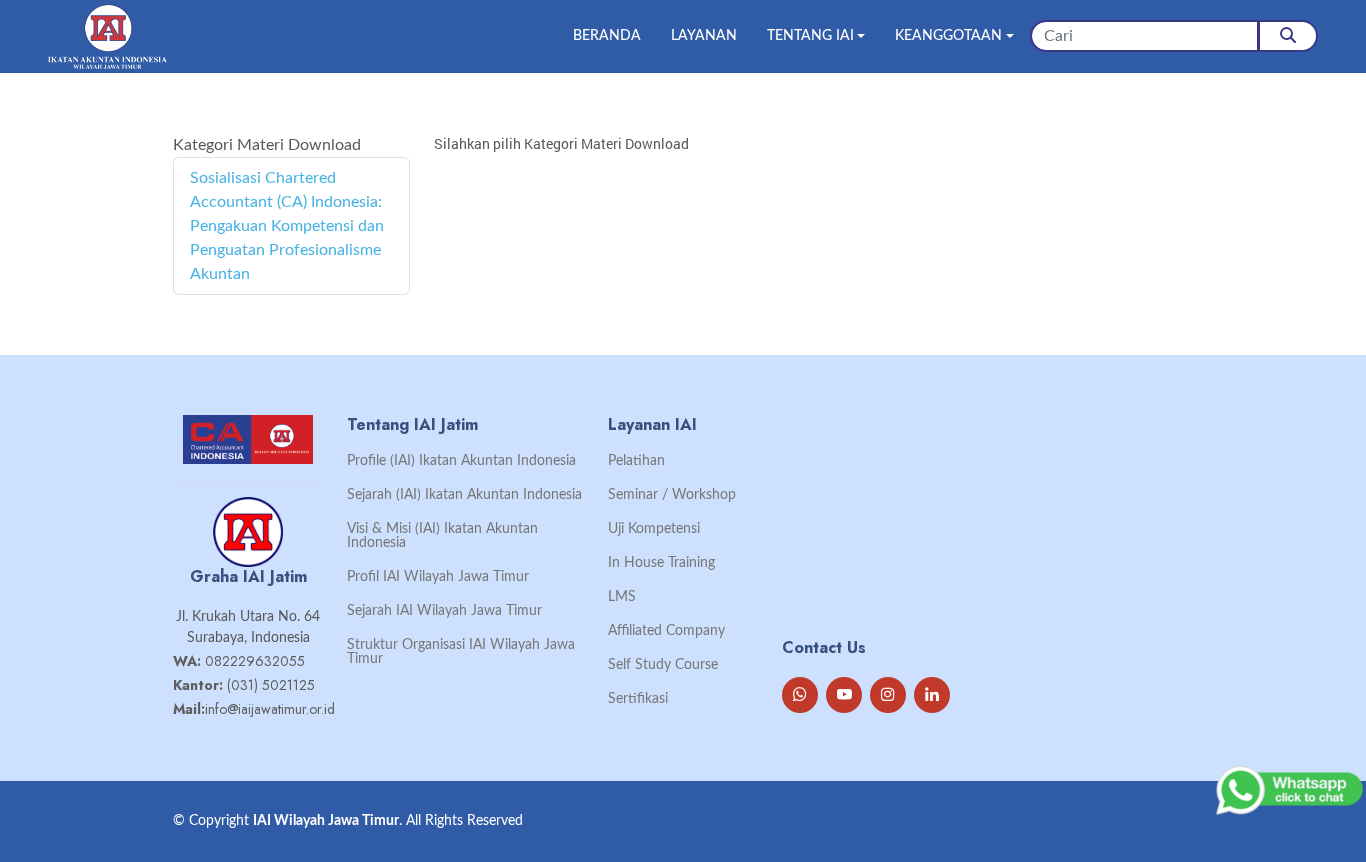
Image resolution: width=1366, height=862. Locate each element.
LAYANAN (704, 36)
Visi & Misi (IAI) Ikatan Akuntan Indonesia (442, 536)
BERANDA (607, 36)
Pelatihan (636, 461)
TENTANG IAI (810, 36)
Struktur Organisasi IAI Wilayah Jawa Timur (461, 652)
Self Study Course (663, 665)
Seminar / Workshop (672, 495)
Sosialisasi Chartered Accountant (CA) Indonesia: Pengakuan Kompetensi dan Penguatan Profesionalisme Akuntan (287, 226)
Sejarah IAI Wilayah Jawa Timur (444, 611)
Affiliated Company (666, 631)
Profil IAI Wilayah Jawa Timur (438, 577)
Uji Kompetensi (654, 529)
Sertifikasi (638, 699)
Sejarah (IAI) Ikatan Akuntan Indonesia (464, 495)
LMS (622, 597)
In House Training (661, 563)
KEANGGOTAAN (948, 36)
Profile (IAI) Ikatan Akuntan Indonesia (461, 461)
